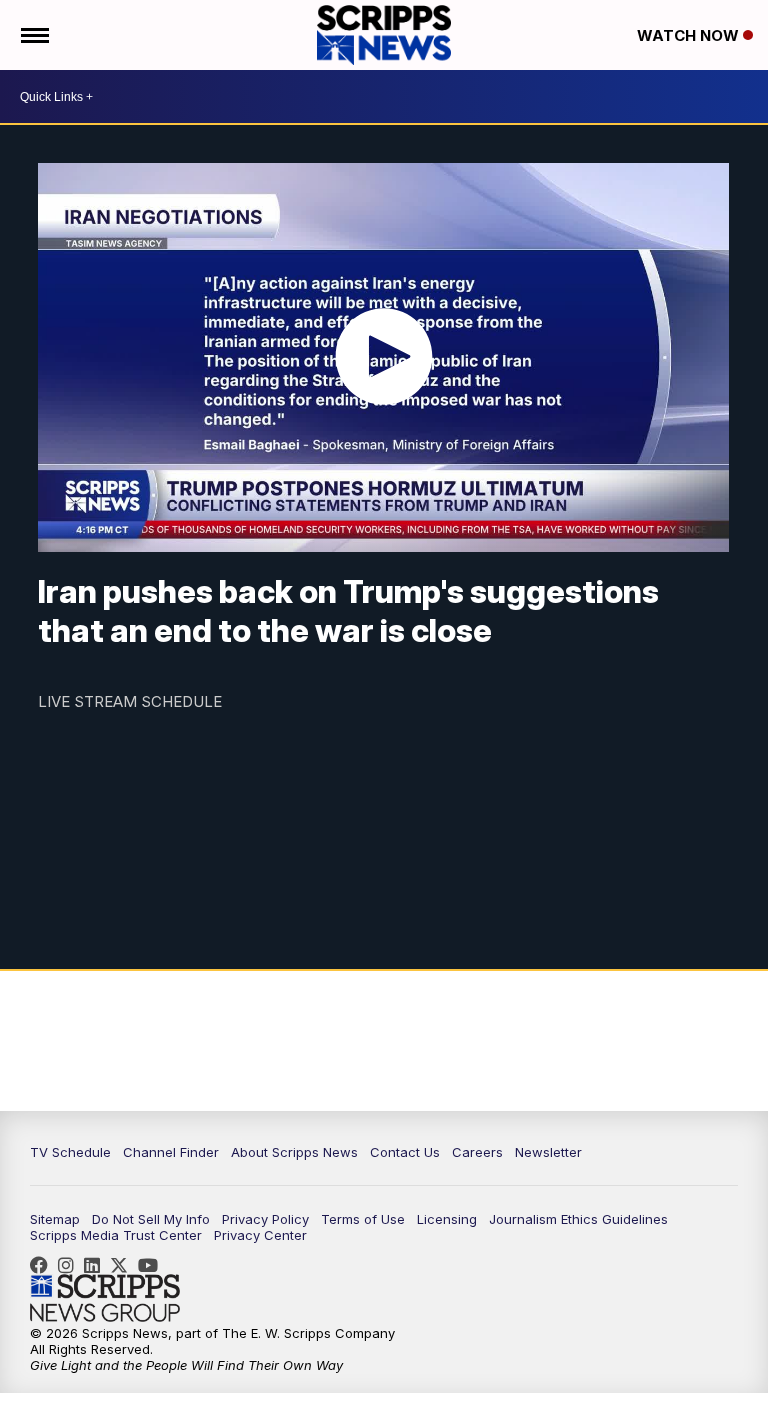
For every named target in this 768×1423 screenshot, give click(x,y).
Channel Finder (171, 1152)
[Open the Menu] (33, 35)
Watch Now (690, 35)
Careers (477, 1152)
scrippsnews (44, 1265)
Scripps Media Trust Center (116, 1235)
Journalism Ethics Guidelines (578, 1219)
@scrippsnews (153, 1265)
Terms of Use (363, 1219)
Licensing (447, 1219)
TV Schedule (70, 1152)
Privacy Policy (265, 1219)
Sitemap (55, 1219)
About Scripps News (294, 1152)
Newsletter (548, 1152)
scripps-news (97, 1265)
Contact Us (405, 1152)
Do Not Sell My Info (151, 1219)
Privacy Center (260, 1235)
